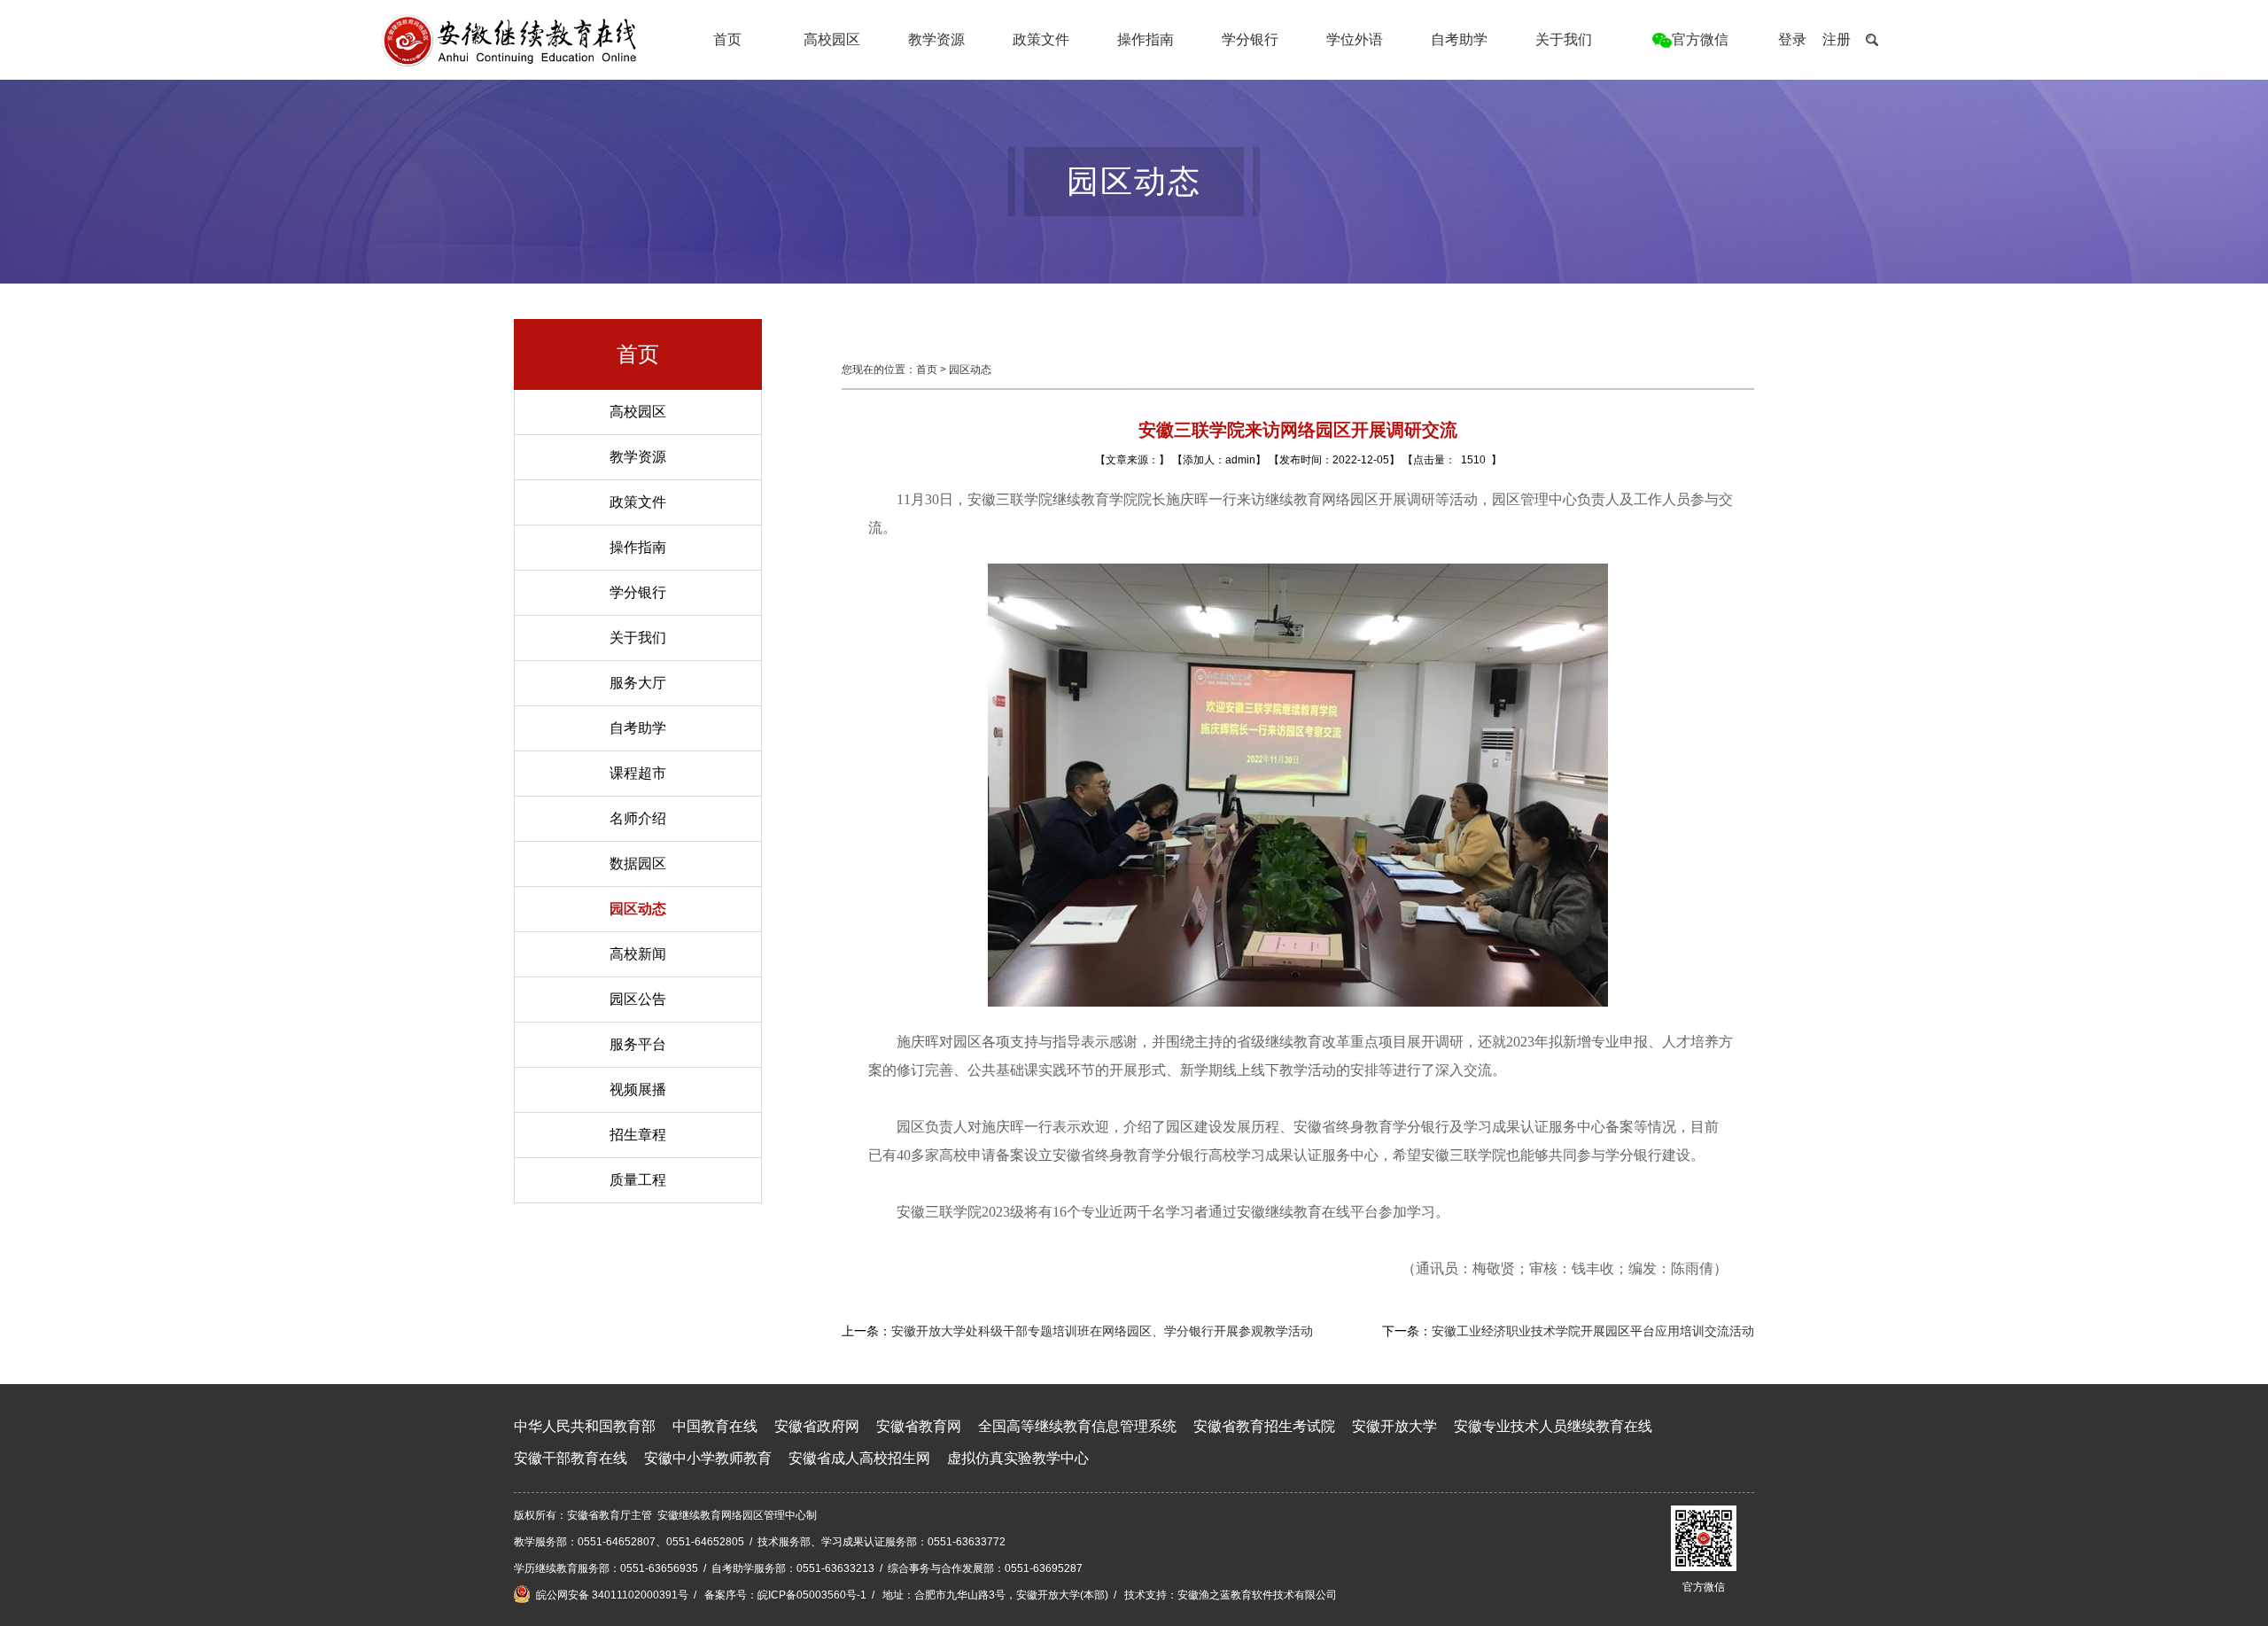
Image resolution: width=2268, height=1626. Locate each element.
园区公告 (638, 999)
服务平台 (638, 1044)
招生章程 (638, 1135)
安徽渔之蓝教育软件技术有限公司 (1257, 1595)
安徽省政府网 (817, 1426)
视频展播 (638, 1089)
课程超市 (638, 773)
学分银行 (1250, 39)
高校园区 (832, 39)
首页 (727, 39)
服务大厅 (638, 683)
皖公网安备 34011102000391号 (611, 1595)
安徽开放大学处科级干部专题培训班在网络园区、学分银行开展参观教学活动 (1102, 1331)
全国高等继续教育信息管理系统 (1077, 1426)
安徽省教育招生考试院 (1264, 1426)
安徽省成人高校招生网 (859, 1458)
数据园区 (638, 864)
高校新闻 (638, 954)
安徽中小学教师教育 (708, 1458)
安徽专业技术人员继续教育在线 (1553, 1426)
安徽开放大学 (1394, 1426)
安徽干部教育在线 (571, 1458)
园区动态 (638, 909)
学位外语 (1355, 39)
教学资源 (936, 39)
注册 (1837, 39)
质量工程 (638, 1180)
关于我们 (1564, 39)
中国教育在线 (715, 1426)
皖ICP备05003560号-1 (812, 1595)
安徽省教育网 (919, 1426)
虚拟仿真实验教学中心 (1018, 1458)
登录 (1792, 39)
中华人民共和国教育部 (585, 1426)
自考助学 (1459, 39)
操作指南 (1146, 39)
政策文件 (1041, 39)
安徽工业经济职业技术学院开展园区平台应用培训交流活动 (1593, 1331)
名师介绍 (638, 818)
